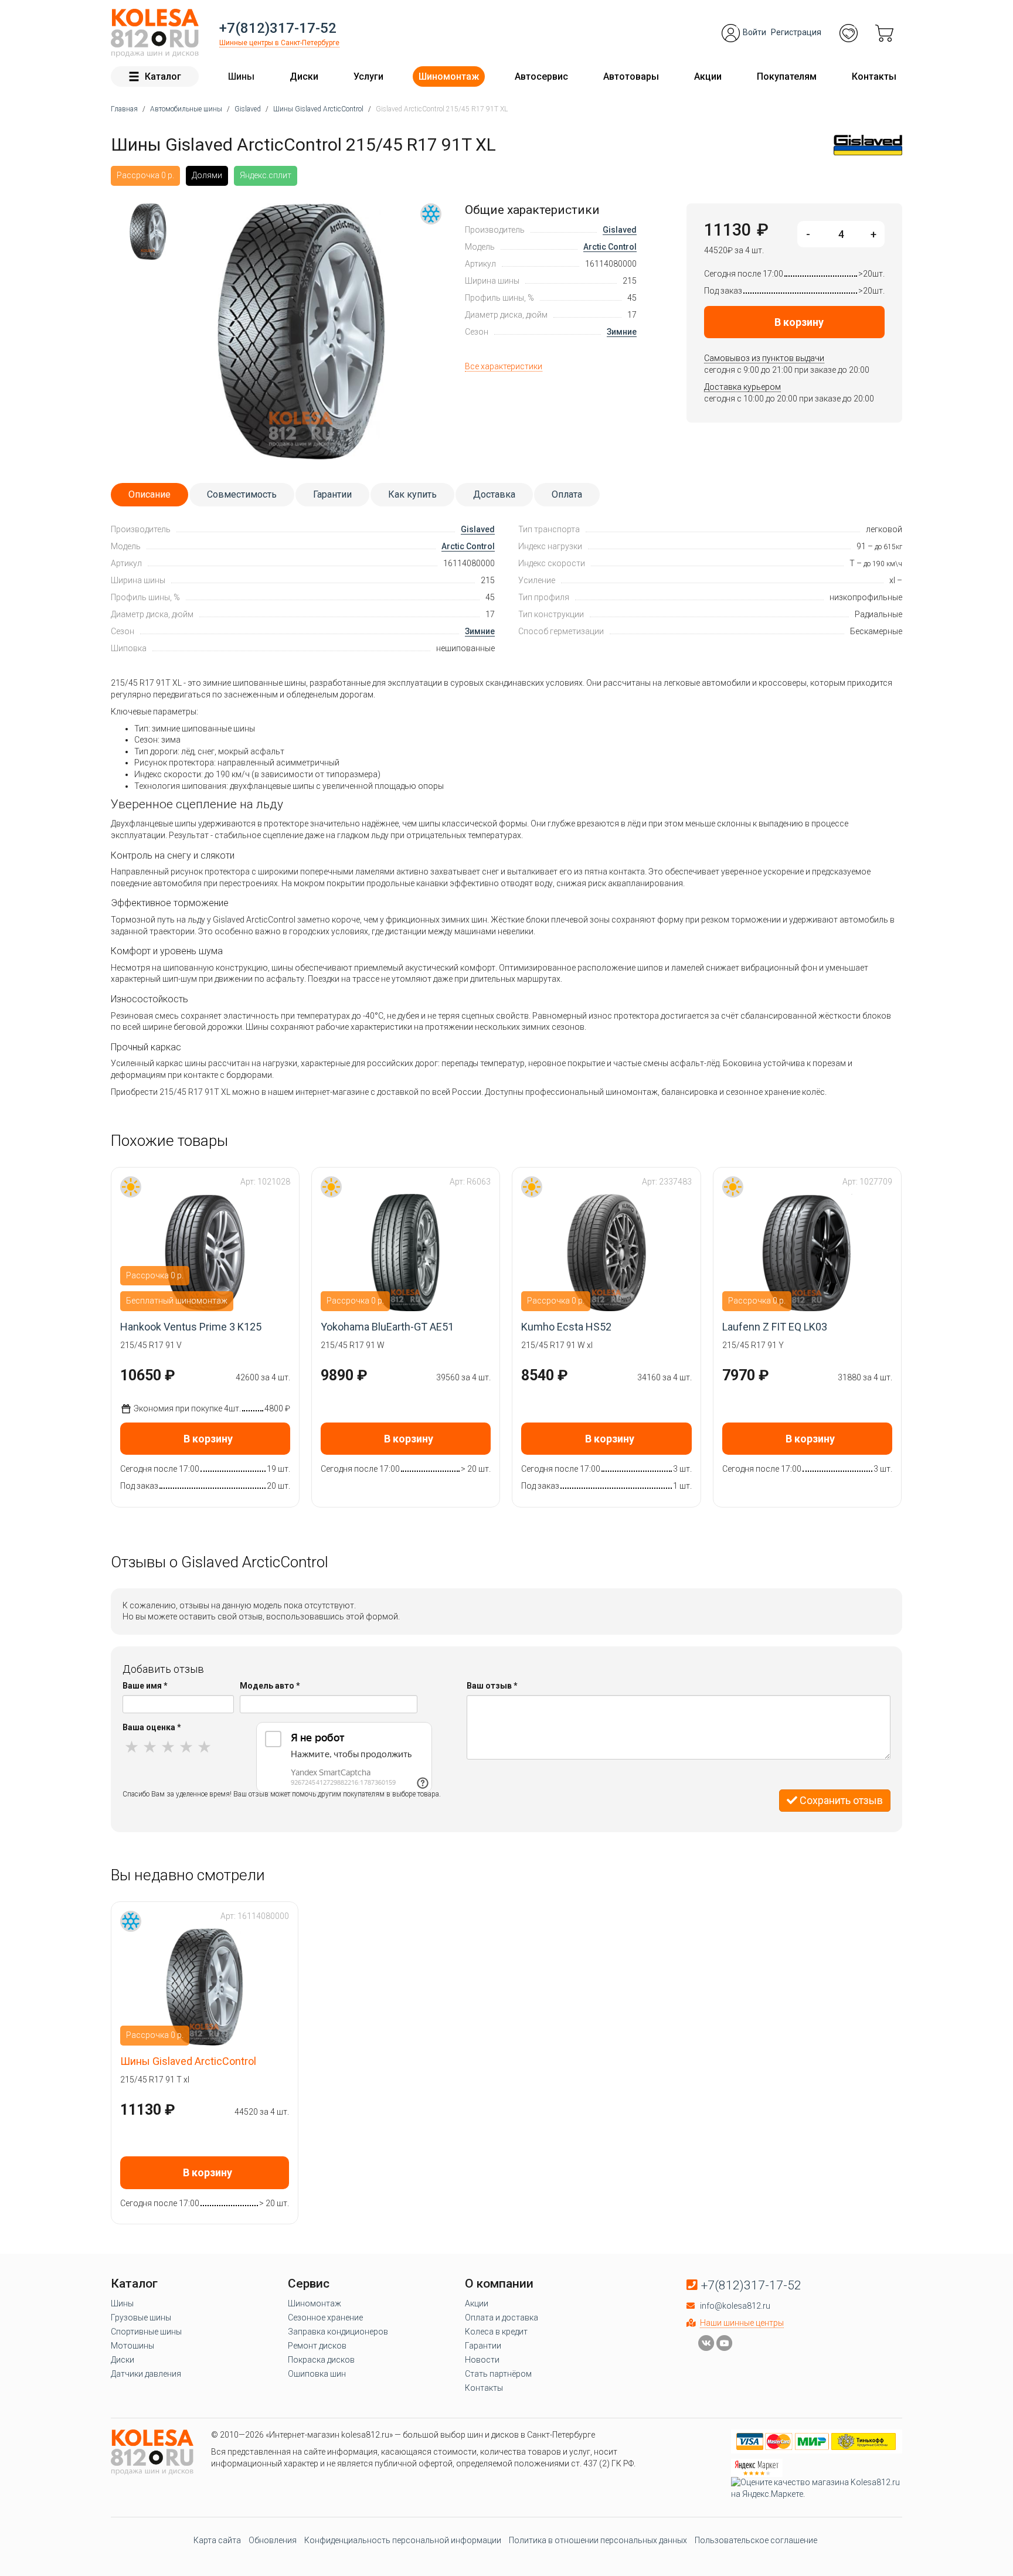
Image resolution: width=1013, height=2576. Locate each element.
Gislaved (620, 230)
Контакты (874, 76)
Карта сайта (217, 2540)
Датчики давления (146, 2374)
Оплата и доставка (502, 2318)
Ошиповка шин (317, 2374)
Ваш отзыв (492, 1686)
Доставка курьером (742, 387)
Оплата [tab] (567, 494)
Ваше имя (145, 1686)
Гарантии (483, 2346)
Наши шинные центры (742, 2323)
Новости (482, 2360)
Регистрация (796, 32)
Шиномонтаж (449, 76)
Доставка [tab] (494, 494)
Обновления (273, 2540)
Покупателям (787, 76)
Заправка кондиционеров (338, 2332)
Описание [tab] (149, 494)
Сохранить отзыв (840, 1800)
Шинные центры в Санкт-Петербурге (279, 43)
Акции (708, 76)
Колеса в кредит (496, 2332)
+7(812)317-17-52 (278, 28)
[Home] (155, 33)
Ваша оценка (152, 1727)
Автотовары (631, 76)
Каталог (163, 76)
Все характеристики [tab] (504, 366)
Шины (241, 76)
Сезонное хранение (325, 2318)
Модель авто (270, 1686)
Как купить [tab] (412, 494)
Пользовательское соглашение (756, 2540)
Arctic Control (610, 247)
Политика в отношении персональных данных (598, 2540)
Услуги (368, 76)
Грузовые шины (141, 2318)
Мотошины (132, 2346)
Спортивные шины (146, 2332)
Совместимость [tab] (242, 494)
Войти (754, 32)
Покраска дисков (321, 2360)
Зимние (622, 332)
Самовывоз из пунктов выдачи (764, 358)
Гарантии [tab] (332, 494)
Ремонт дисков (317, 2346)
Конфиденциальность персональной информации (403, 2540)
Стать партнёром (498, 2374)
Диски (304, 76)
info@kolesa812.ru (735, 2306)
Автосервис (541, 76)
